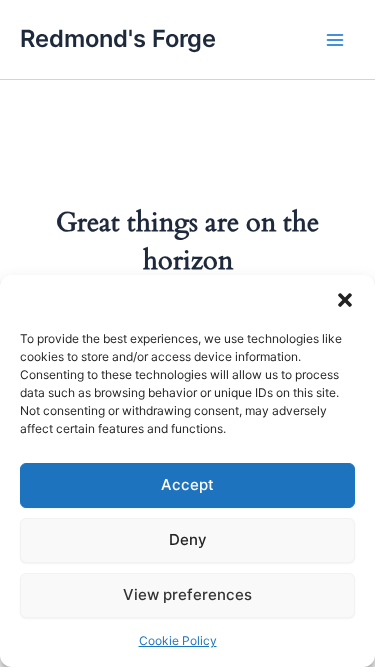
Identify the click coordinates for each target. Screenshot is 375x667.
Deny (188, 539)
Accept (187, 484)
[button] (345, 300)
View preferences (187, 594)
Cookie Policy (178, 640)
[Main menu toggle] (335, 39)
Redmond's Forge (118, 38)
